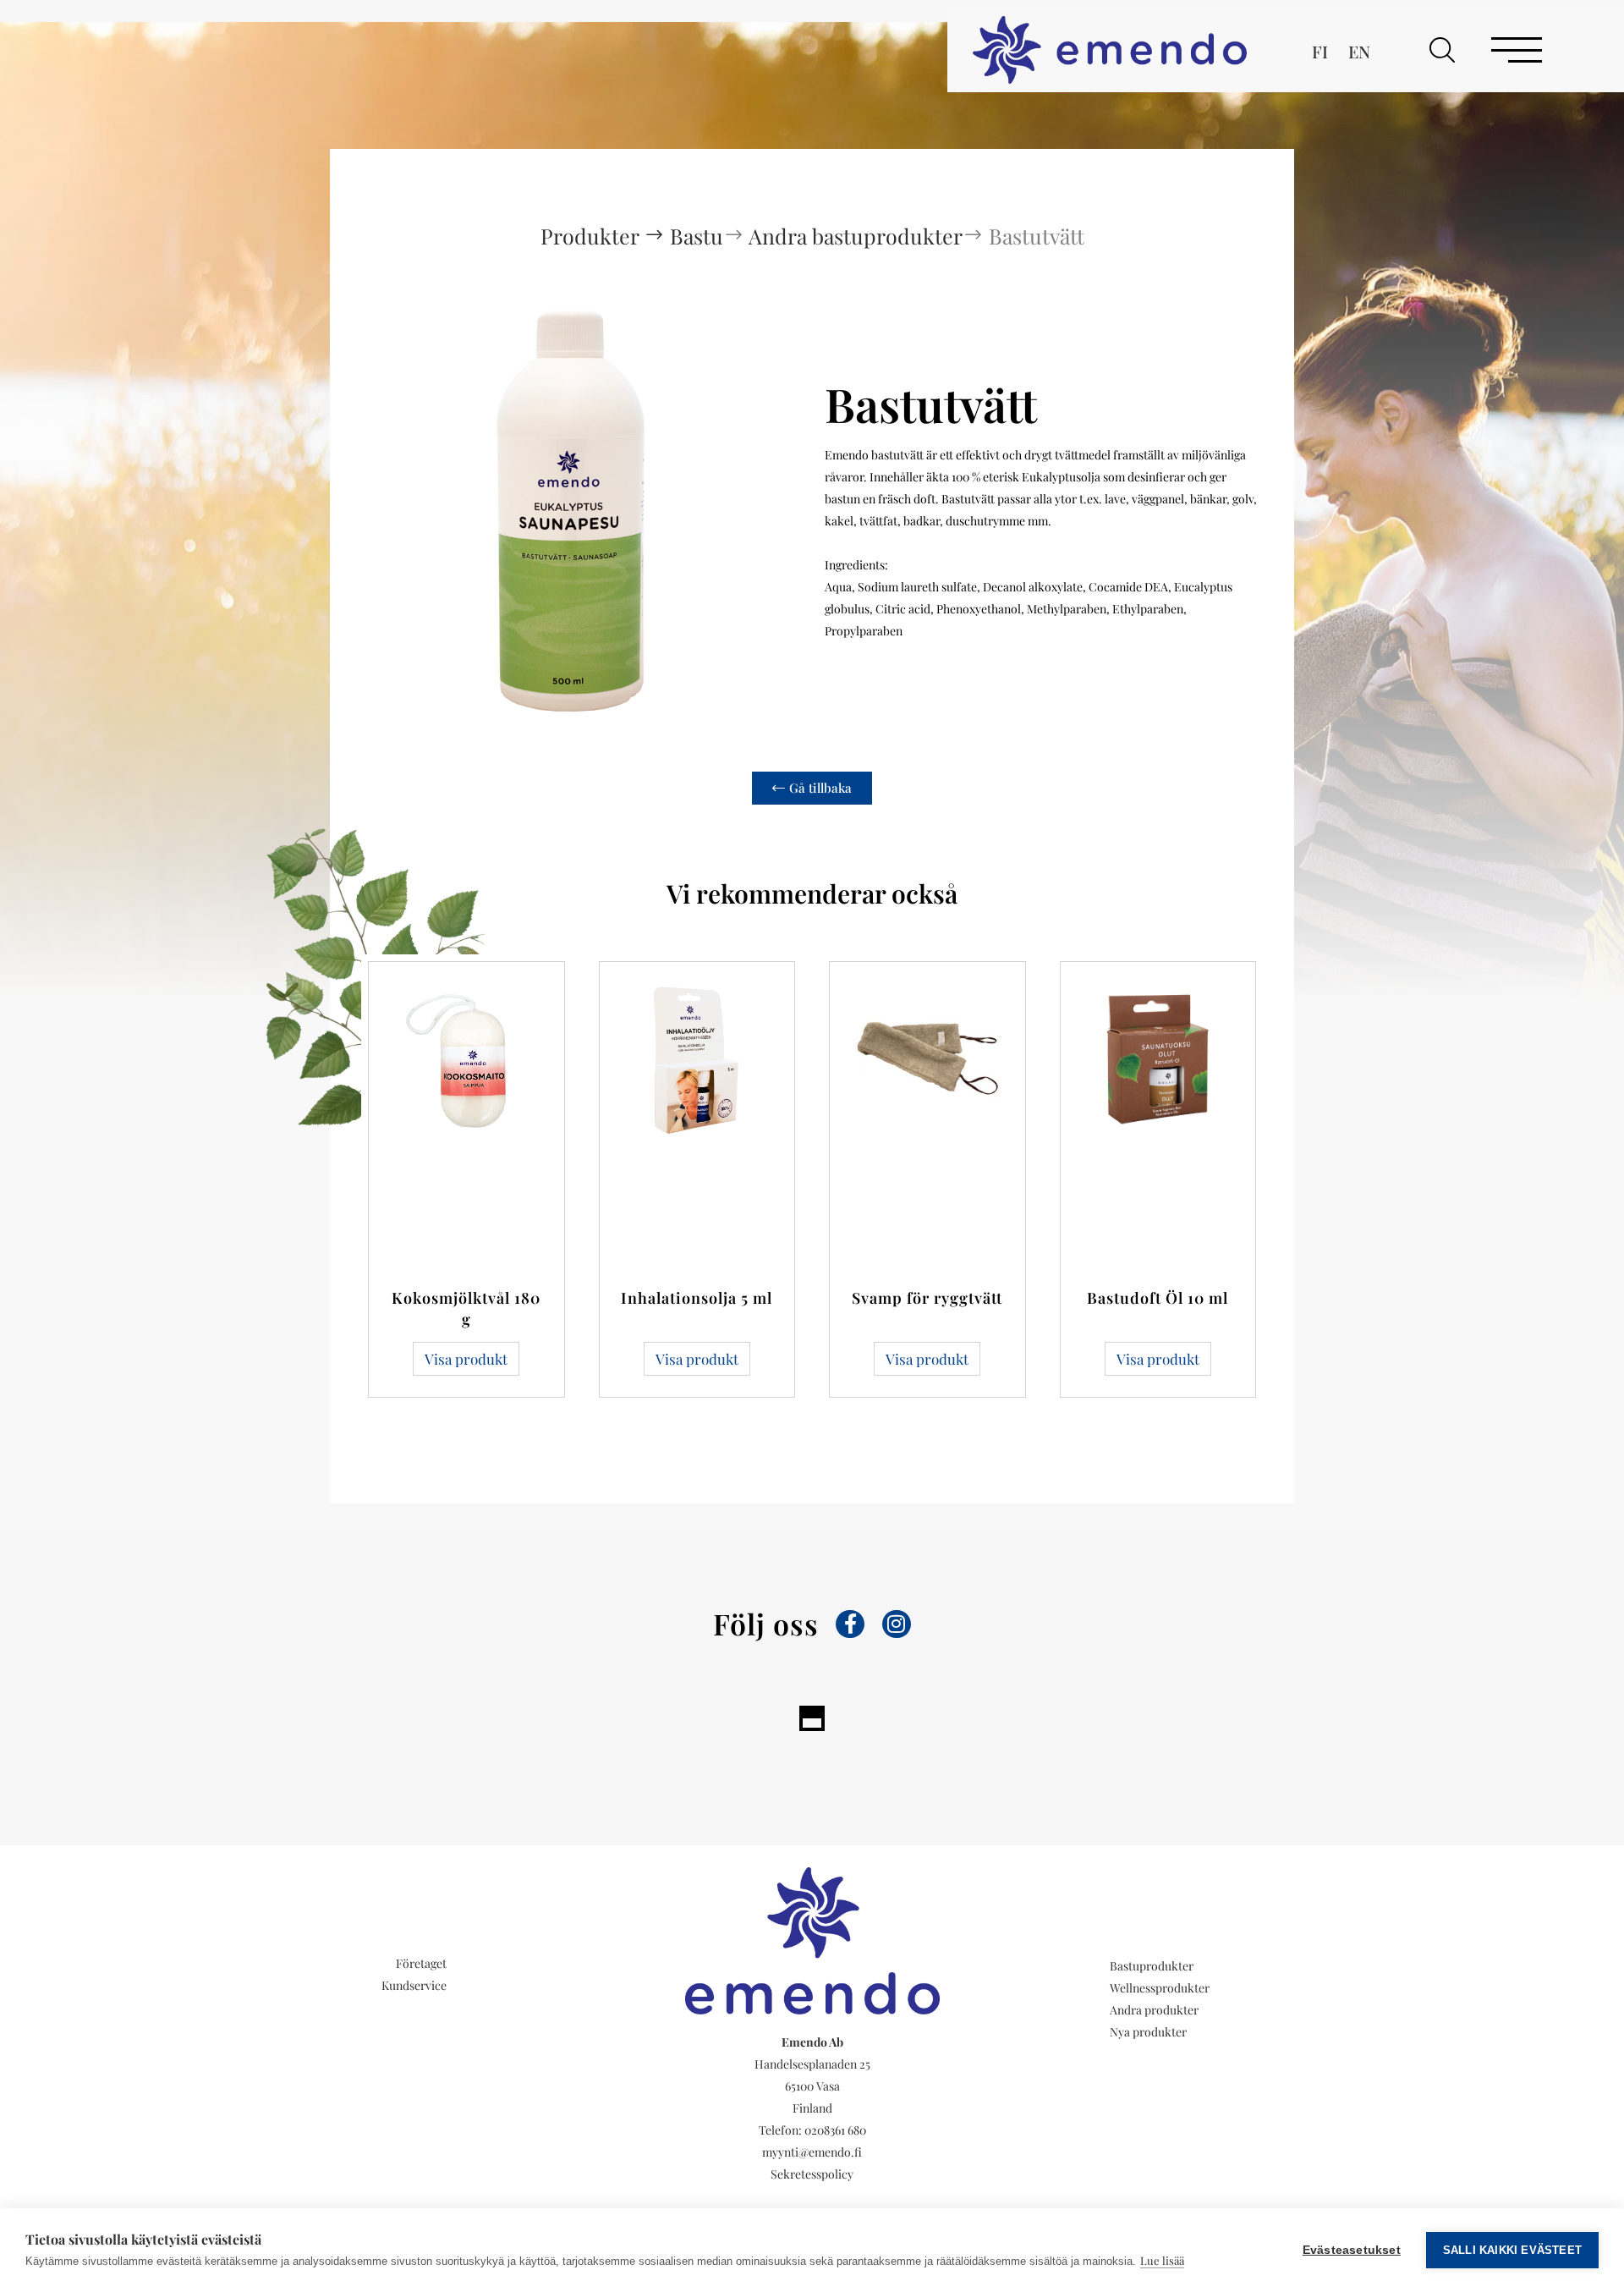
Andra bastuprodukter (856, 236)
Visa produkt (466, 1359)
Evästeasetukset (1352, 2250)
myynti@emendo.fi (812, 2152)
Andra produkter (1154, 2010)
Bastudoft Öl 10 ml (1158, 1298)
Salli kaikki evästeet (1512, 2250)
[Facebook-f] (850, 1624)
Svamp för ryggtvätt (927, 1298)
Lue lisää (1162, 2260)
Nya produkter (1148, 2032)
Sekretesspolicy (812, 2174)
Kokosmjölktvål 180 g (466, 1308)
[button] (1442, 50)
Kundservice (414, 1985)
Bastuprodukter (1152, 1966)
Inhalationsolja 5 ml (697, 1298)
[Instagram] (897, 1624)
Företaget (421, 1963)
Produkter (592, 236)
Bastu (697, 236)
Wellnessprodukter (1160, 1988)
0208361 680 (835, 2130)
